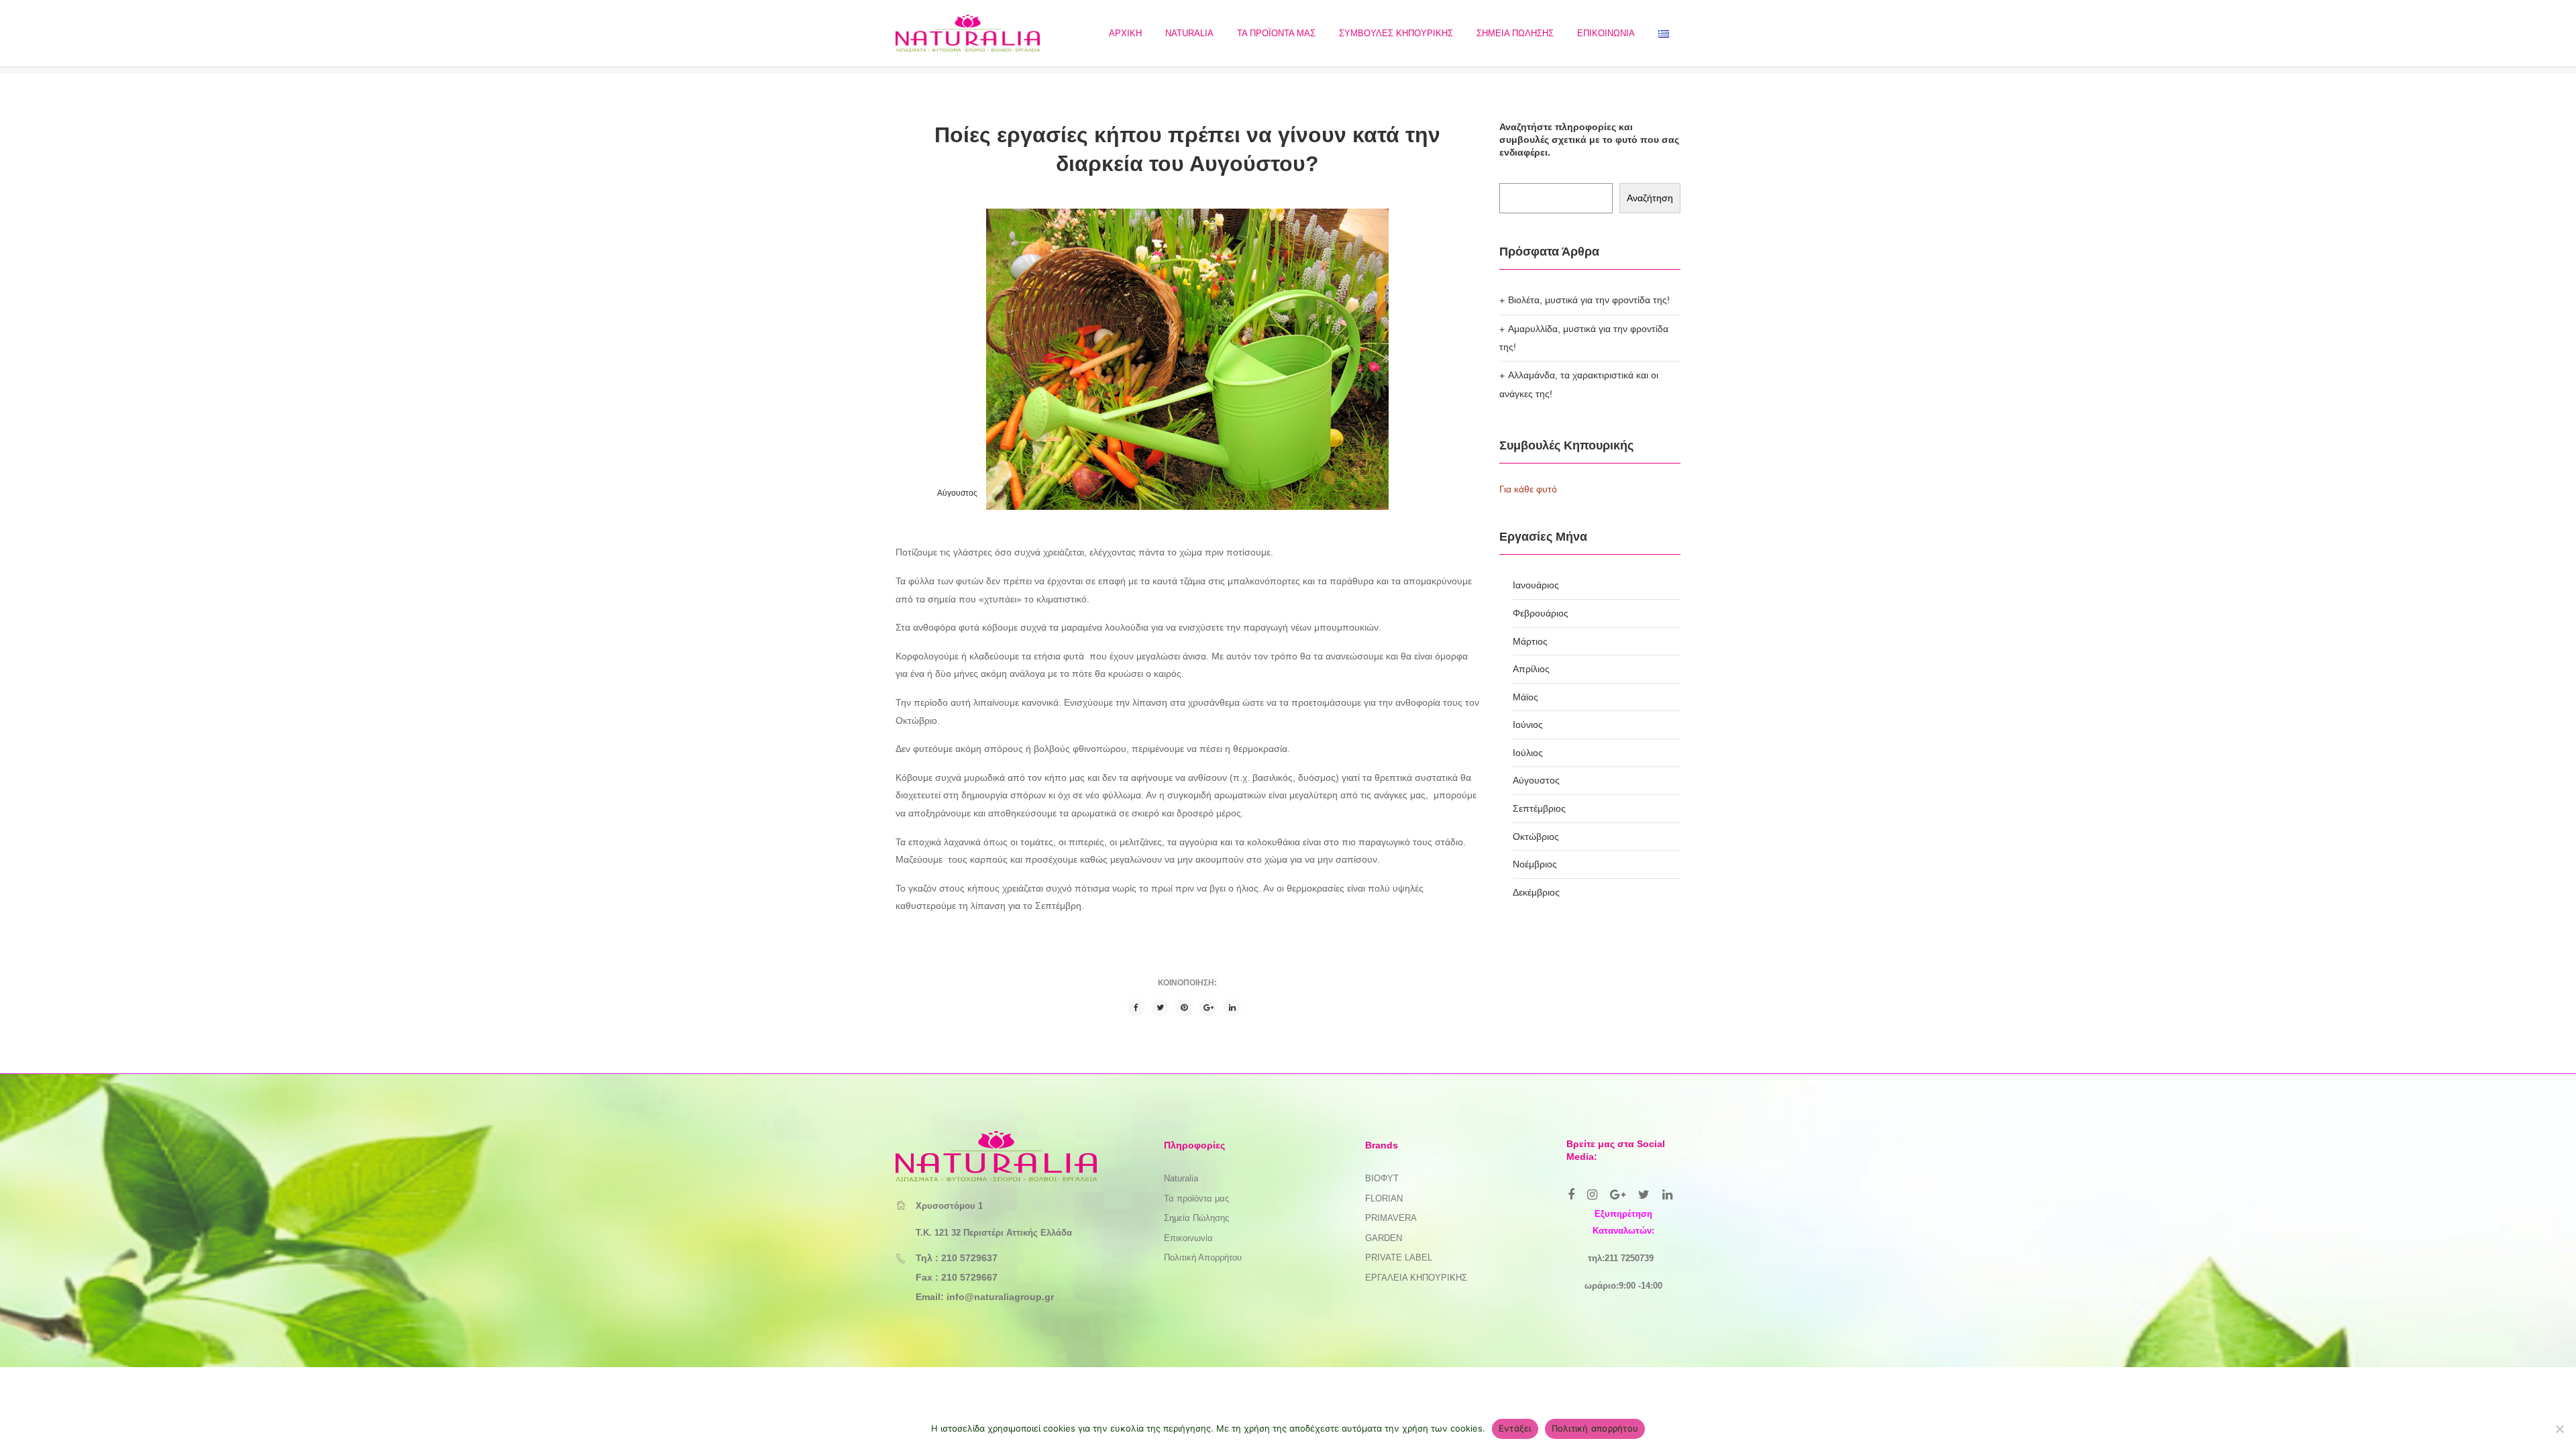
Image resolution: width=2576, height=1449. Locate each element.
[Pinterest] (1184, 1008)
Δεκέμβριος (1536, 892)
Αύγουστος (957, 493)
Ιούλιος (1528, 753)
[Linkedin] (1667, 1195)
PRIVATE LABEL (1399, 1257)
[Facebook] (1136, 1008)
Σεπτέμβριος (1539, 808)
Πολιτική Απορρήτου (1203, 1257)
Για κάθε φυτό (1528, 489)
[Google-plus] (1618, 1195)
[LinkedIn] (1232, 1008)
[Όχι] (2559, 1429)
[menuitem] (1125, 33)
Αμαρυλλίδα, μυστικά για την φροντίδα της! (1584, 338)
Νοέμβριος (1535, 864)
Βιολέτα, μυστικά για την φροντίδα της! (1589, 300)
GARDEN (1384, 1238)
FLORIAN (1384, 1198)
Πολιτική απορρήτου (1595, 1428)
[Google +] (1208, 1008)
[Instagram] (1592, 1195)
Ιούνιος (1528, 724)
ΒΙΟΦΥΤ (1382, 1178)
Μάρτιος (1530, 641)
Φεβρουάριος (1541, 613)
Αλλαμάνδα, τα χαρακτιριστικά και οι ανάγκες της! (1579, 384)
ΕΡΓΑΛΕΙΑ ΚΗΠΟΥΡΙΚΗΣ (1416, 1278)
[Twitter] (1160, 1008)
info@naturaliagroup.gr (1000, 1297)
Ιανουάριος (1536, 585)
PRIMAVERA (1391, 1218)
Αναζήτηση (1650, 198)
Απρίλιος (1531, 669)
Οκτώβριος (1536, 837)
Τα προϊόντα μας (1196, 1198)
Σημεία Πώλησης (1196, 1218)
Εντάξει (1515, 1428)
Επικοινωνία (1188, 1238)
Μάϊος (1525, 697)
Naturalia (1181, 1178)
